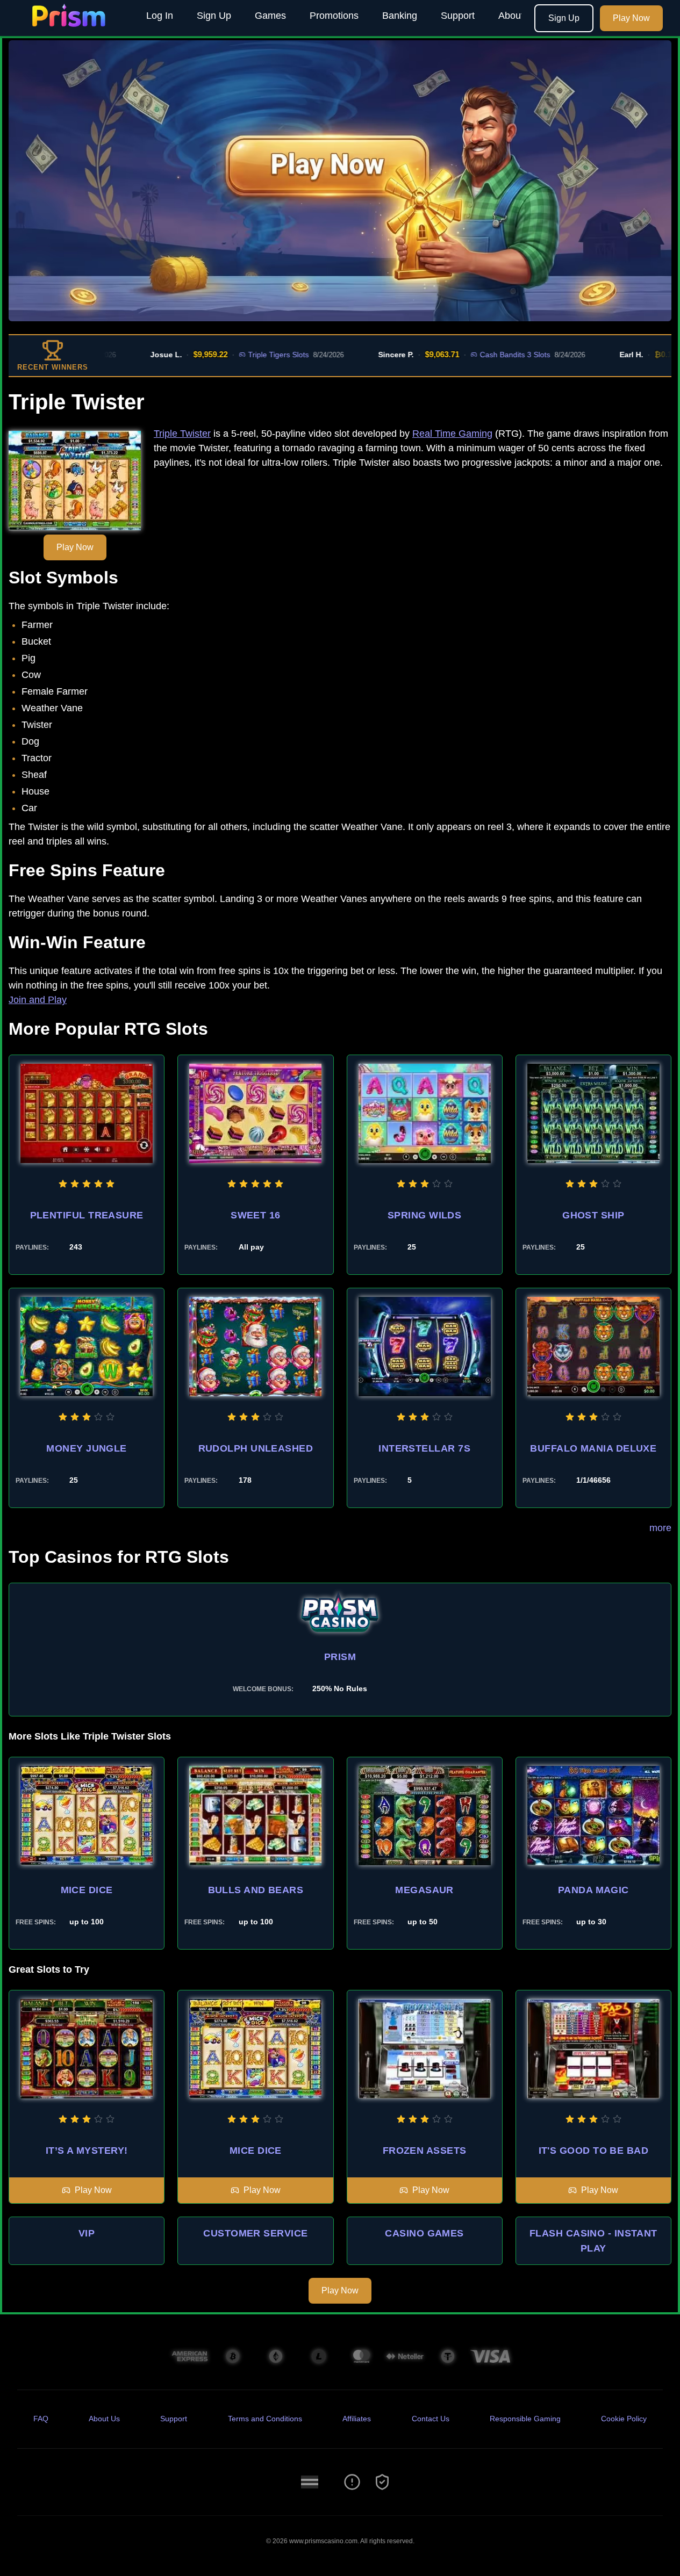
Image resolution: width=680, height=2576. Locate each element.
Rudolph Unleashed (256, 1448)
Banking (400, 16)
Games (270, 16)
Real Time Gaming (452, 434)
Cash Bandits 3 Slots (458, 355)
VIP (87, 2233)
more (660, 1528)
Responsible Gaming (525, 2419)
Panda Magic (593, 1890)
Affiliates (357, 2419)
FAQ (41, 2419)
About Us (518, 16)
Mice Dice (87, 1890)
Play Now (631, 18)
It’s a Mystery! (87, 2151)
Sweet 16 (256, 1215)
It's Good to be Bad (594, 2151)
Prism (340, 1657)
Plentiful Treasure (87, 1215)
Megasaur (424, 1890)
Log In (160, 16)
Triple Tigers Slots (221, 355)
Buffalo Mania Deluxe (593, 1448)
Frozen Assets (425, 2151)
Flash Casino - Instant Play (593, 2241)
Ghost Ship (593, 1215)
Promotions (334, 16)
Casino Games (424, 2233)
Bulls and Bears (256, 1890)
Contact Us (431, 2419)
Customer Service (255, 2233)
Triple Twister (182, 434)
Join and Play (38, 1000)
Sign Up (214, 16)
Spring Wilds (424, 1215)
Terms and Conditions (265, 2419)
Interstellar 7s (424, 1448)
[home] (71, 28)
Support (458, 16)
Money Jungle (86, 1448)
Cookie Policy (624, 2419)
